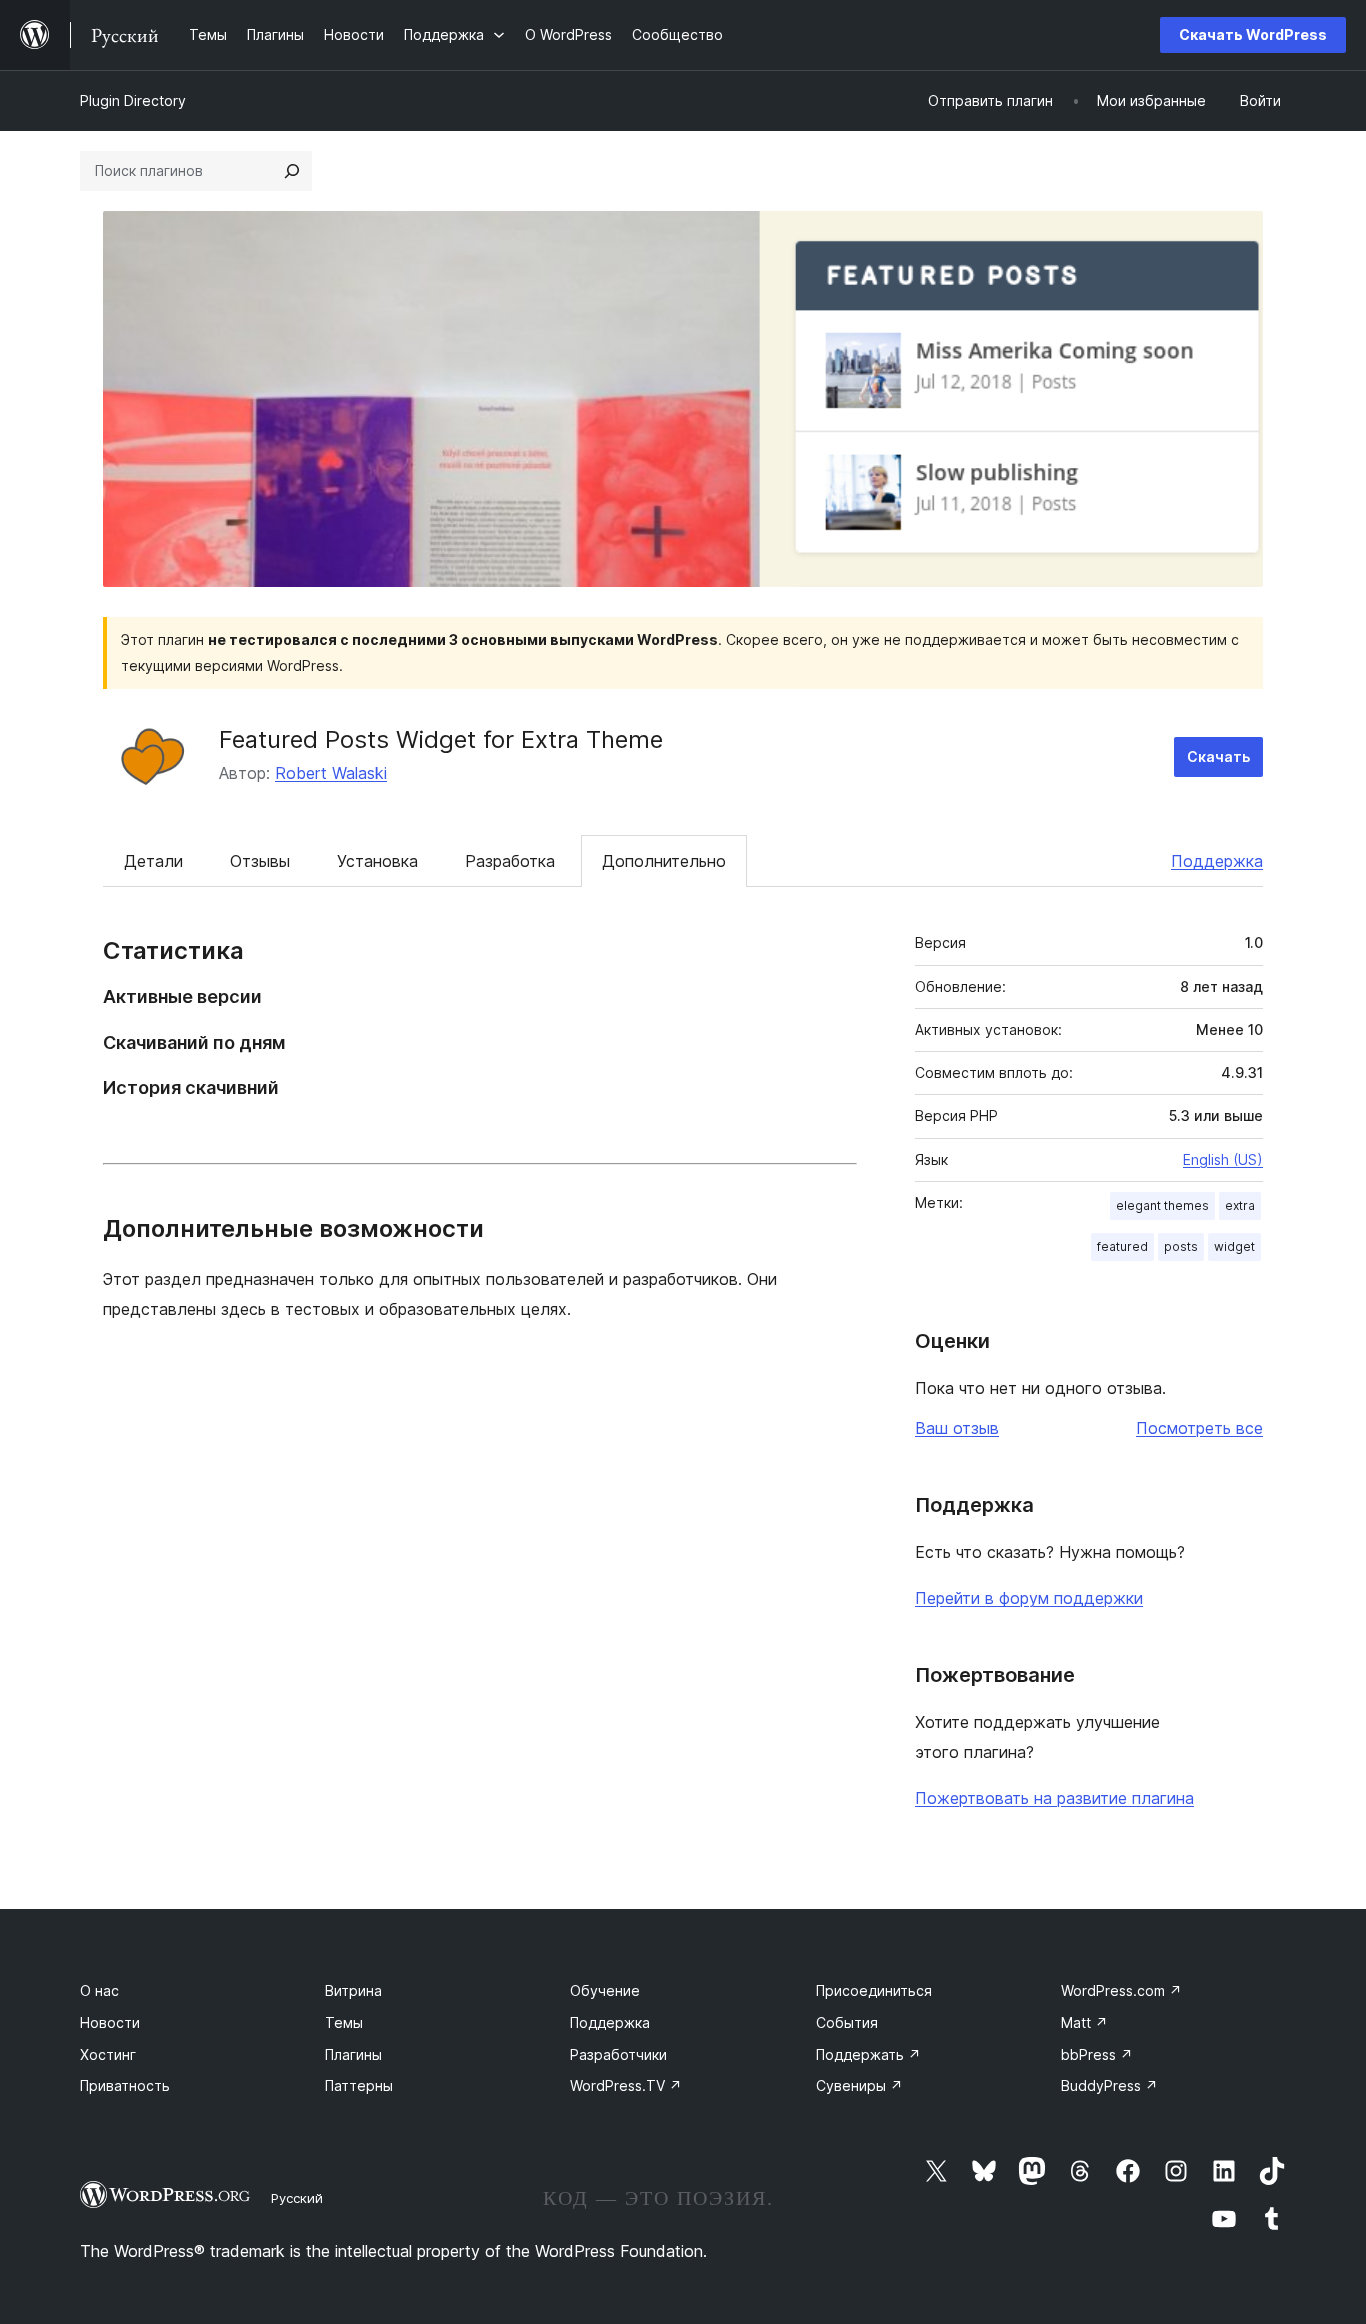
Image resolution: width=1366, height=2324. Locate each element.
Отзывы (260, 861)
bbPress (1097, 2054)
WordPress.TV (626, 2085)
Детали (153, 861)
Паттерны (359, 2085)
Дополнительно (664, 861)
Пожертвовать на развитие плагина (1054, 1798)
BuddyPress (1109, 2085)
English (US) (1223, 1159)
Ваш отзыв (957, 1428)
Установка (377, 861)
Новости (110, 2022)
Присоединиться (874, 1990)
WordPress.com (1121, 1990)
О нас (99, 1990)
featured (1122, 1246)
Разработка (510, 861)
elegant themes (1162, 1205)
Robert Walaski (331, 773)
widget (1234, 1246)
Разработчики (618, 2054)
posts (1181, 1246)
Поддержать (868, 2054)
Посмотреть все (1199, 1428)
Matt (1084, 2022)
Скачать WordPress (1253, 34)
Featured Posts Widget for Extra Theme (441, 739)
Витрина (353, 1990)
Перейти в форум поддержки (1029, 1598)
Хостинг (108, 2054)
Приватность (125, 2085)
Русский (297, 2198)
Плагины (353, 2054)
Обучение (605, 1990)
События (847, 2022)
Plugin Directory (133, 100)
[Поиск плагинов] (292, 171)
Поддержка (1217, 861)
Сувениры (859, 2085)
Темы (344, 2022)
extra (1240, 1205)
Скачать (1218, 756)
